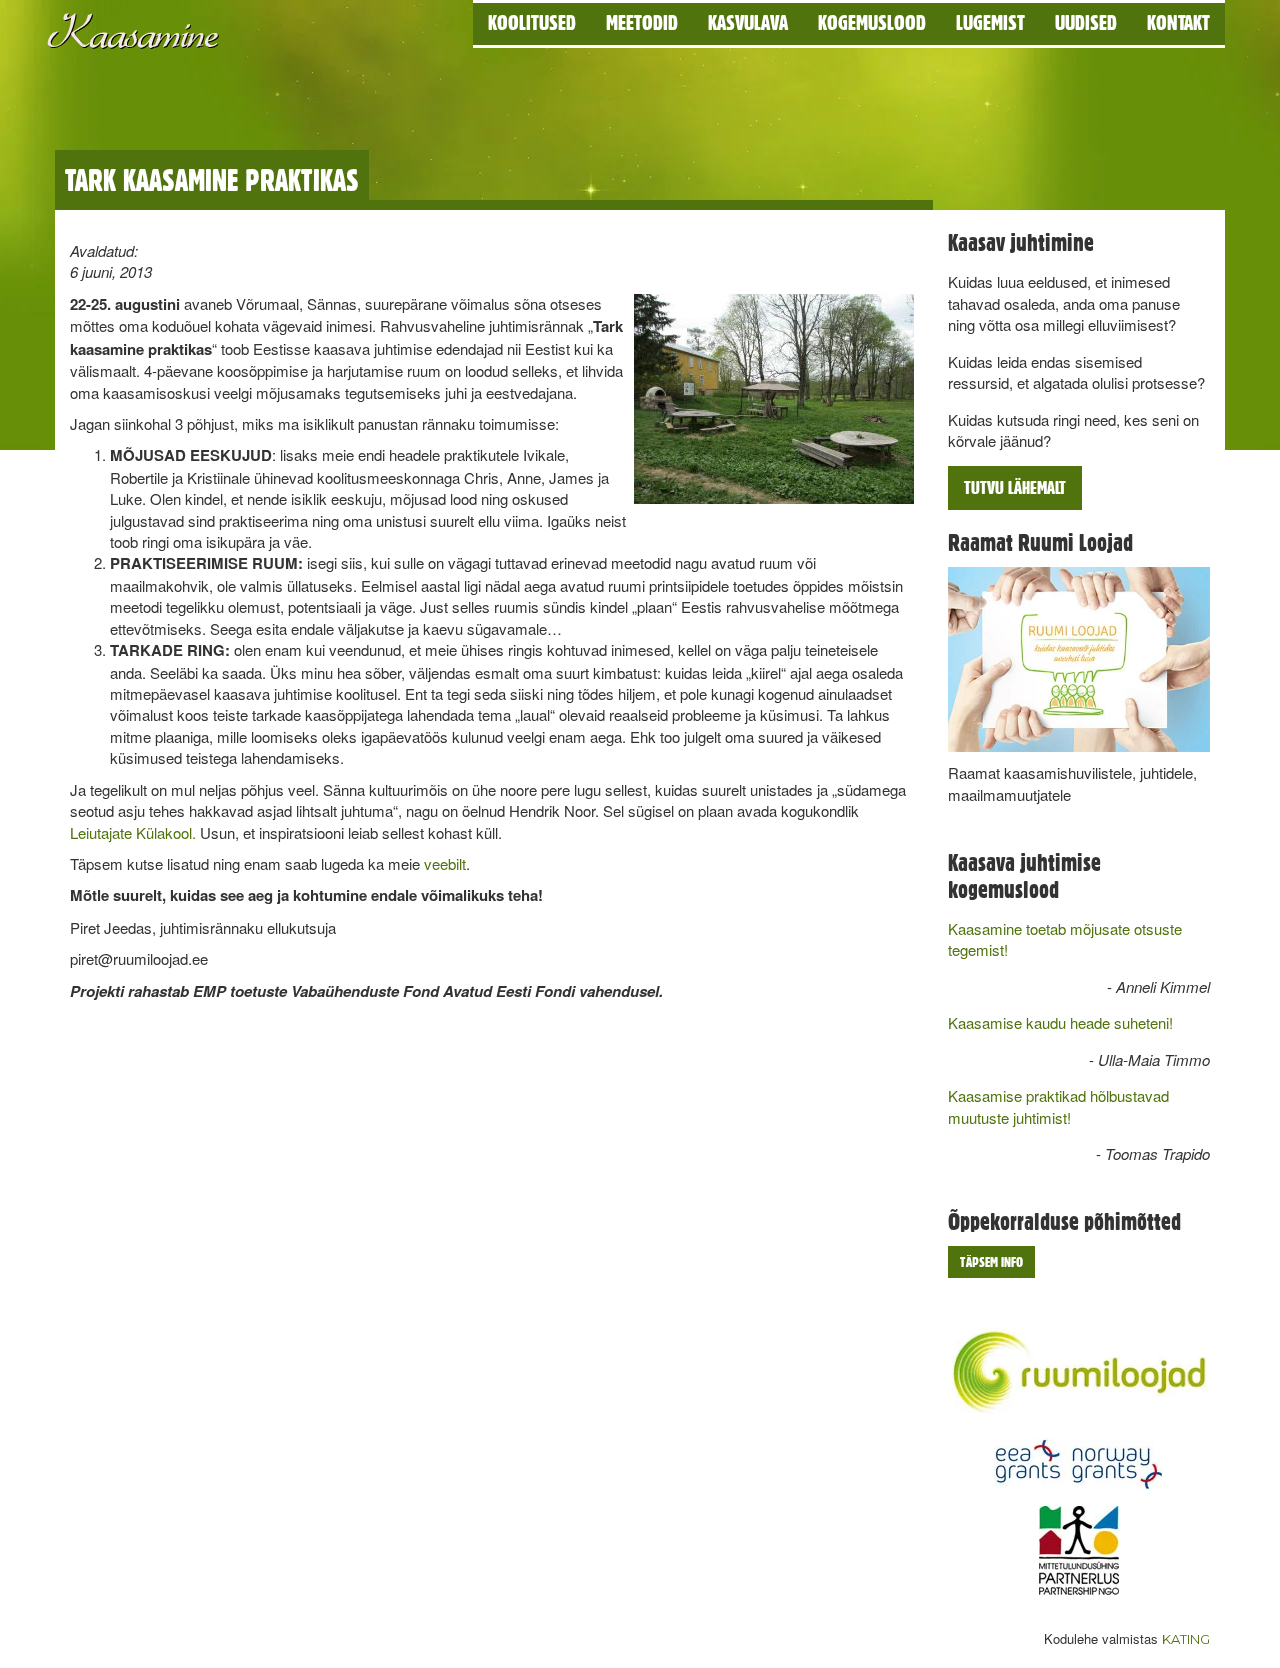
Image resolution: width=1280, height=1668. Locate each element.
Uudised (1086, 22)
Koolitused (532, 22)
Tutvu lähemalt (1015, 487)
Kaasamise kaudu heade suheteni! (1060, 1022)
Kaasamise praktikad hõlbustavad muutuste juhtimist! (1058, 1106)
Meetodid (642, 22)
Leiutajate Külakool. (133, 832)
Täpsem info (991, 1262)
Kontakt (1178, 22)
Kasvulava (748, 22)
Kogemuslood (872, 22)
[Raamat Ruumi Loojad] (1079, 660)
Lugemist (990, 22)
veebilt (445, 863)
